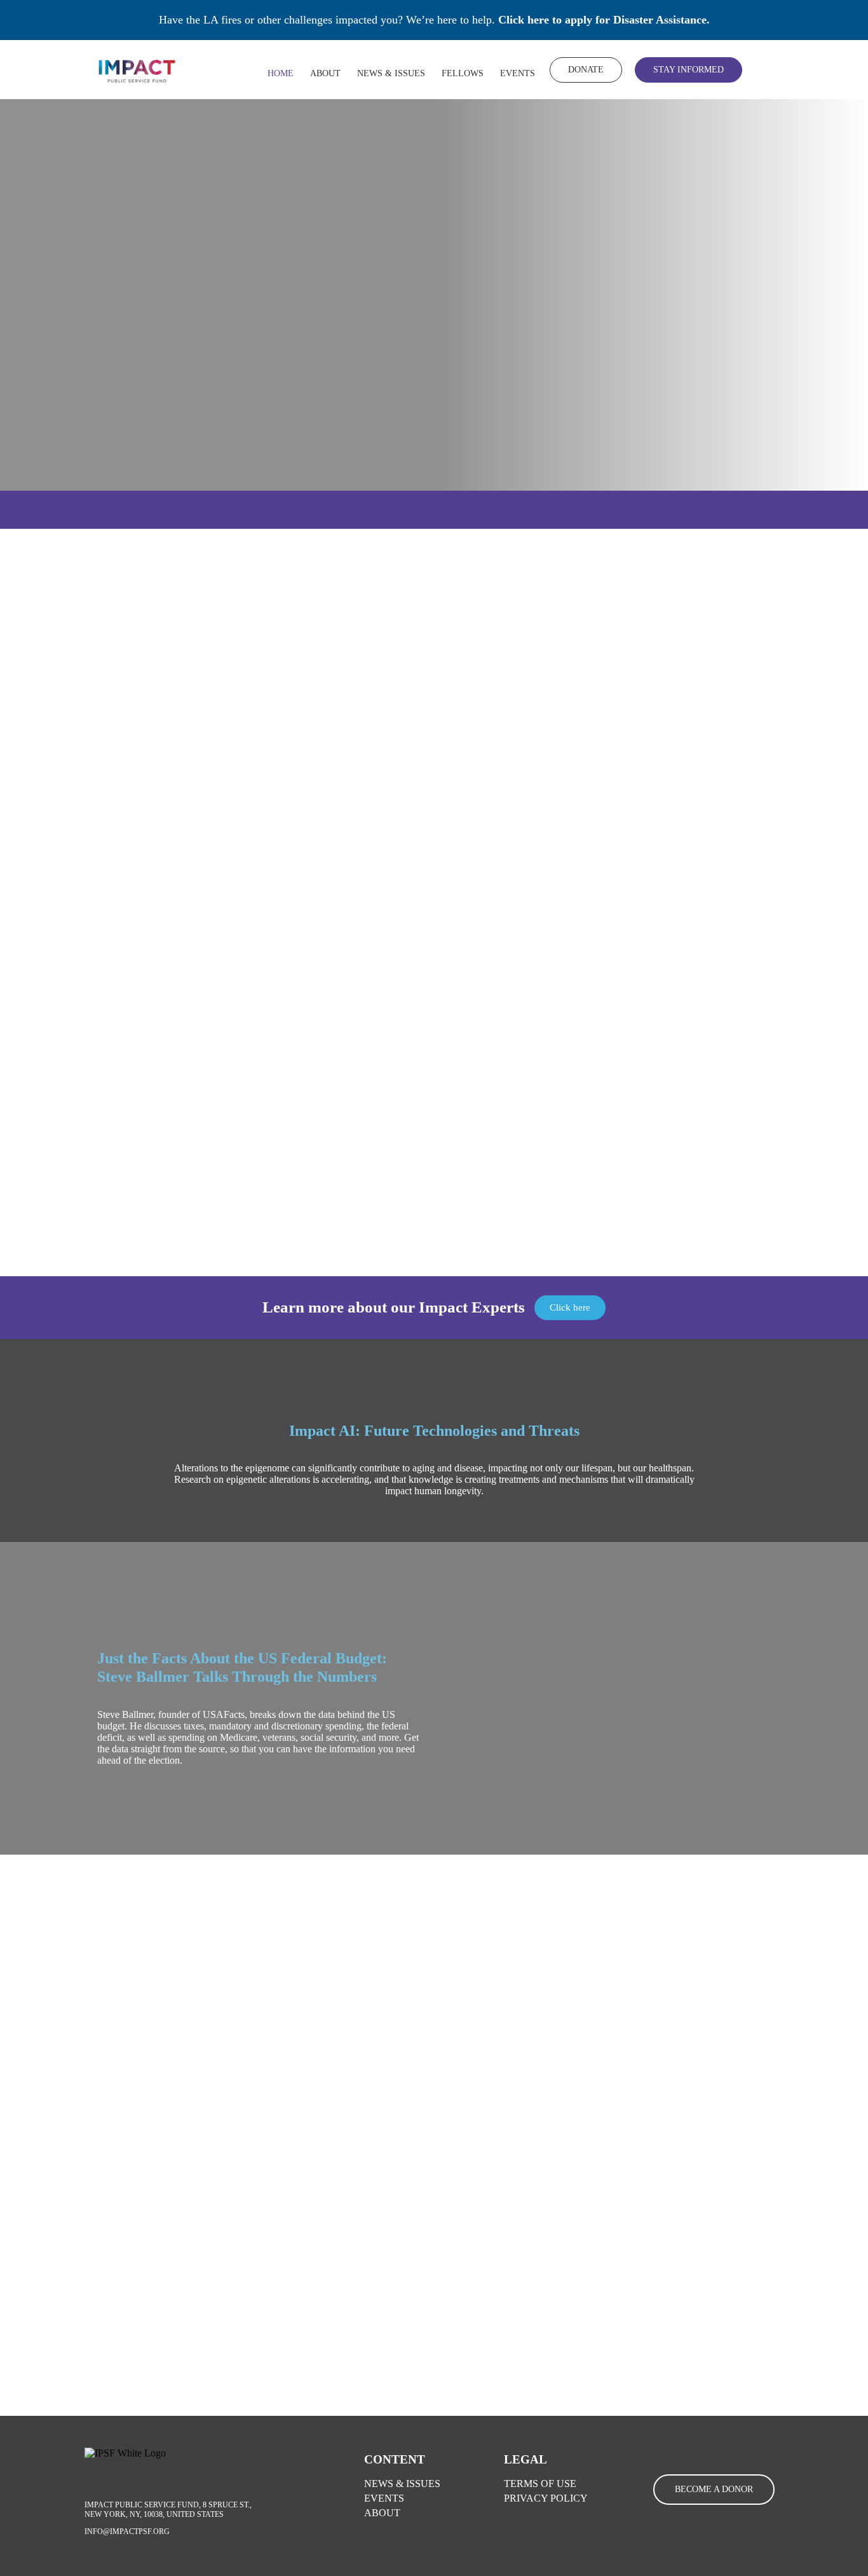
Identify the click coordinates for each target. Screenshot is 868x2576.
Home (281, 73)
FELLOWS (463, 73)
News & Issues (391, 73)
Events (518, 73)
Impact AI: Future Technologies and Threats (434, 1430)
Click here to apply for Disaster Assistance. (604, 20)
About (325, 73)
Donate (586, 70)
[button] (609, 1713)
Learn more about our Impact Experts (394, 1307)
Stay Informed (688, 70)
